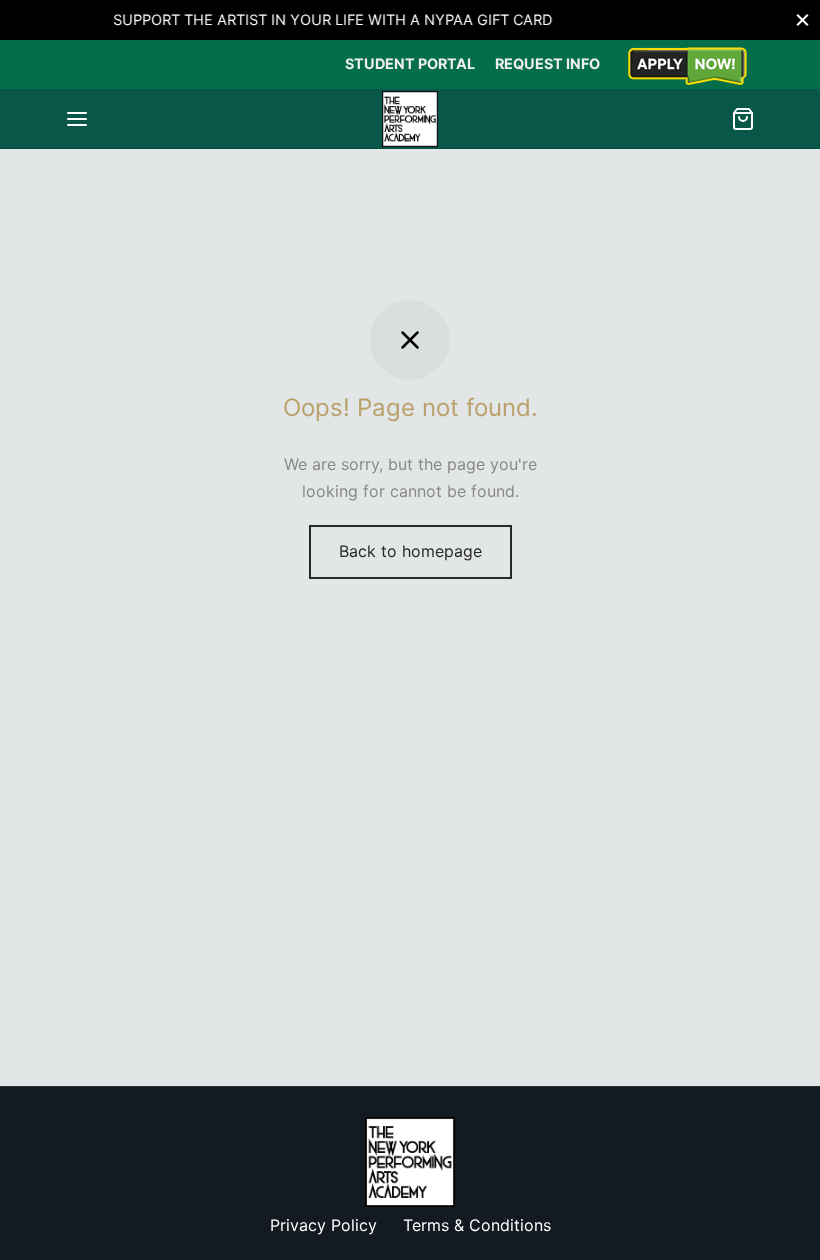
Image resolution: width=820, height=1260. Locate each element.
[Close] (802, 19)
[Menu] (77, 119)
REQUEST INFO (547, 63)
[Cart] (743, 119)
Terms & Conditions (477, 1225)
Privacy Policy (323, 1225)
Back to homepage (410, 551)
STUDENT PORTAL (410, 63)
